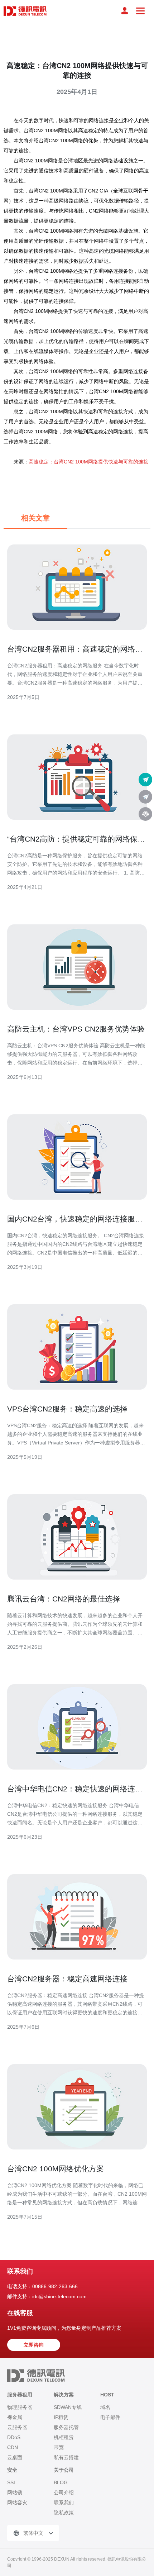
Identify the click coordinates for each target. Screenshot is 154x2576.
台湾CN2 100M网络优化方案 (56, 2169)
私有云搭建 (66, 2457)
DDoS (14, 2437)
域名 (105, 2407)
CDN (13, 2447)
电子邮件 (110, 2417)
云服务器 (17, 2427)
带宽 (59, 2447)
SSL (12, 2482)
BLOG (61, 2482)
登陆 (125, 11)
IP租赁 (61, 2417)
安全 (12, 2470)
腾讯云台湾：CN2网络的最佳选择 (64, 1599)
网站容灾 (17, 2503)
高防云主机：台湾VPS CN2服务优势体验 (76, 1029)
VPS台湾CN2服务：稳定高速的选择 (67, 1409)
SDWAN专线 (68, 2407)
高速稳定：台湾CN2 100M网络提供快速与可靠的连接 (88, 462)
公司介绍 (64, 2492)
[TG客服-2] (145, 797)
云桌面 (15, 2457)
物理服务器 (20, 2407)
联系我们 (64, 2503)
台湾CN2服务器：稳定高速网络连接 (67, 1979)
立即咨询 (34, 2345)
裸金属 (15, 2417)
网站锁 (15, 2492)
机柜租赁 (64, 2437)
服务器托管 (66, 2427)
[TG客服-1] (145, 780)
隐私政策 (64, 2513)
